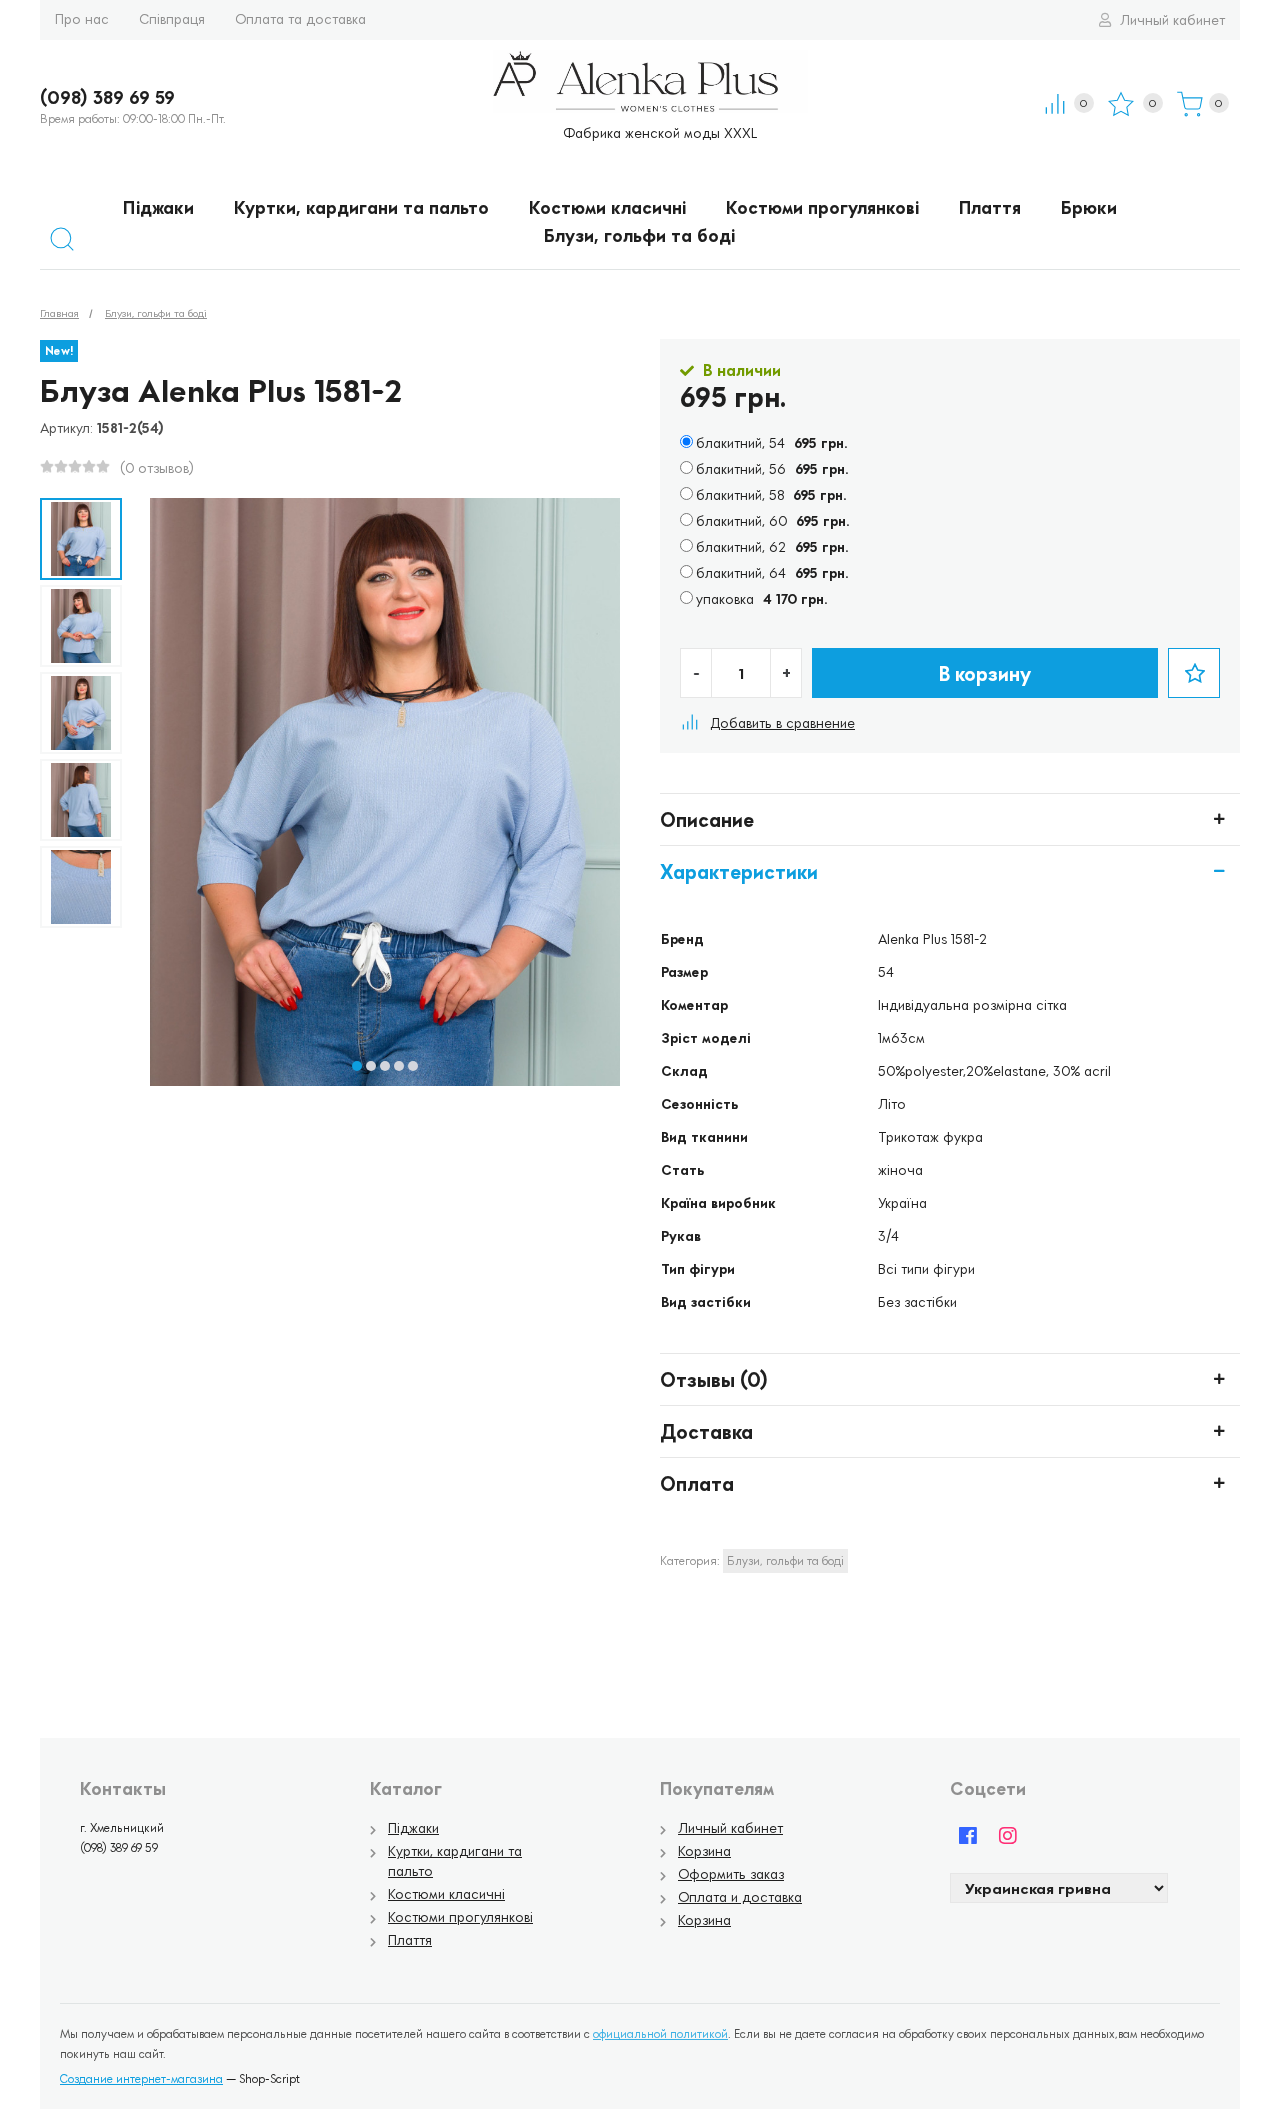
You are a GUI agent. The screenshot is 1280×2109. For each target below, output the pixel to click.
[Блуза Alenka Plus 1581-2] (81, 539)
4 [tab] (399, 1066)
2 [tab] (371, 1066)
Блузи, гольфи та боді (639, 235)
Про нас (82, 18)
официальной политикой (660, 2033)
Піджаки (158, 207)
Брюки (1089, 207)
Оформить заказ (731, 1873)
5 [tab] (413, 1066)
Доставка (706, 1431)
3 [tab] (385, 1066)
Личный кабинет (1170, 19)
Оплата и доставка (740, 1896)
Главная (59, 312)
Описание (707, 819)
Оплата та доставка (300, 18)
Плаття (990, 207)
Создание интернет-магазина (141, 2078)
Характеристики (739, 871)
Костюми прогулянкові (822, 207)
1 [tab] (357, 1066)
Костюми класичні (607, 207)
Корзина (704, 1850)
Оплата (697, 1483)
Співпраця (172, 18)
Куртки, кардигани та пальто (361, 207)
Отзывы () (714, 1379)
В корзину (985, 673)
